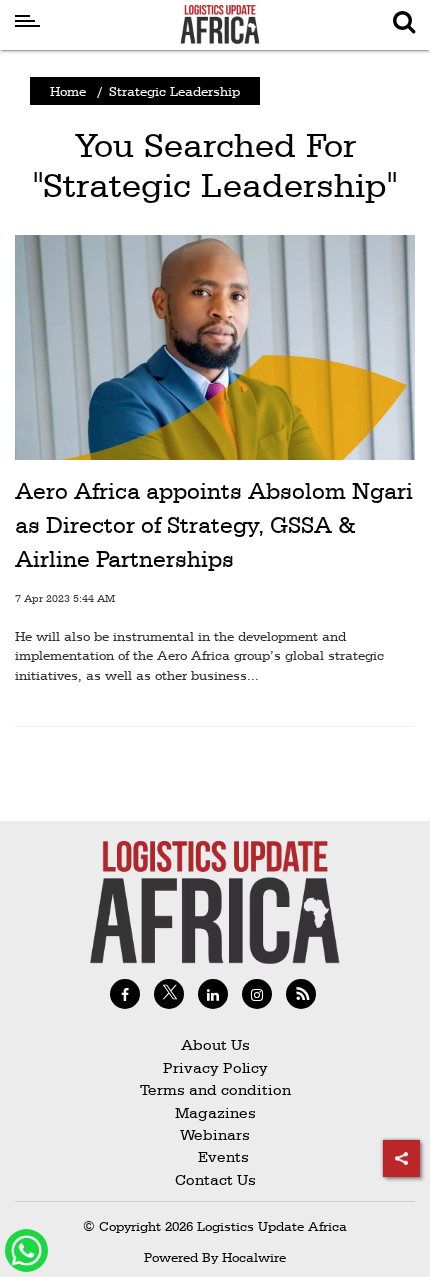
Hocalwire (254, 1257)
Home (68, 91)
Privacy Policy (215, 1067)
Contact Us (215, 1179)
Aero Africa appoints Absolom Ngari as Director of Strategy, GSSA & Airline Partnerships (214, 524)
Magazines (215, 1112)
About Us (215, 1044)
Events (215, 1156)
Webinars (215, 1134)
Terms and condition (215, 1089)
